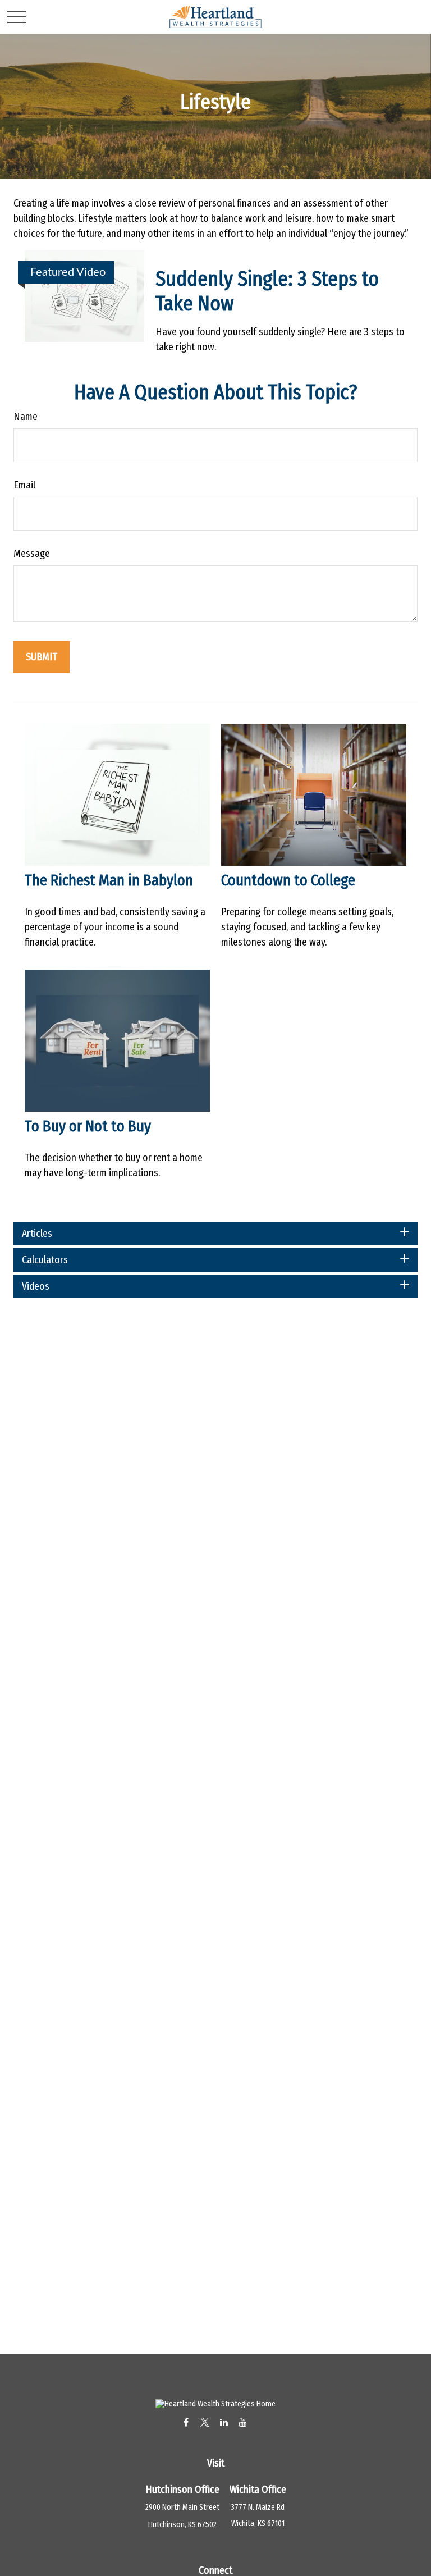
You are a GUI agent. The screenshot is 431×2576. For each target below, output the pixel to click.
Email (24, 485)
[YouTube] (243, 2422)
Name (26, 417)
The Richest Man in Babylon (109, 880)
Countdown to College (288, 880)
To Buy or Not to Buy (88, 1126)
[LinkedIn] (224, 2422)
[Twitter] (205, 2422)
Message (32, 554)
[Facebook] (186, 2422)
